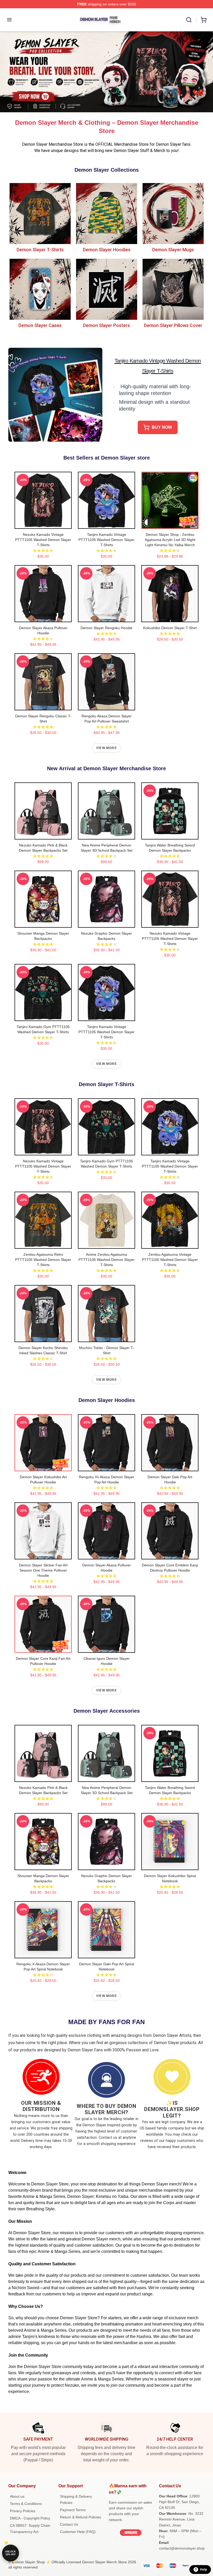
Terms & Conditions (26, 2504)
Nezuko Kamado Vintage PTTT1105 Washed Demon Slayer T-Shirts (43, 540)
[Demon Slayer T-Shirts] (40, 213)
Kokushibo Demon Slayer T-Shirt (170, 628)
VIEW (43, 524)
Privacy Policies (23, 2511)
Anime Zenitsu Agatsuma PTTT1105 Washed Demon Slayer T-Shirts (106, 1260)
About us (17, 2496)
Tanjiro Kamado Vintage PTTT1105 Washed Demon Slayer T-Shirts (106, 540)
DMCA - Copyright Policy (30, 2518)
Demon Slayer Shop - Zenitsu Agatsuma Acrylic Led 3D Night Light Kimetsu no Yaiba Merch (170, 540)
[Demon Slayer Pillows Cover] (173, 289)
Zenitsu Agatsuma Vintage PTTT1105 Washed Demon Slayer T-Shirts (170, 1260)
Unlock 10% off (11, 2553)
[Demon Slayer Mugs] (173, 213)
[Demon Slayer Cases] (40, 289)
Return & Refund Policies (81, 2517)
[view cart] (204, 20)
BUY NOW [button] (162, 427)
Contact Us (69, 2524)
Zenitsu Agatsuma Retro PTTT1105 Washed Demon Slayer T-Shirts (43, 1260)
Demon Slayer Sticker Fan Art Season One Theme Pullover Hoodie (43, 1570)
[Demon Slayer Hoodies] (106, 213)
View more (106, 748)
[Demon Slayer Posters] (106, 289)
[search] (189, 20)
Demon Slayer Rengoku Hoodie (106, 628)
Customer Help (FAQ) (78, 2532)
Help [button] (203, 2570)
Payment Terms (73, 2510)
